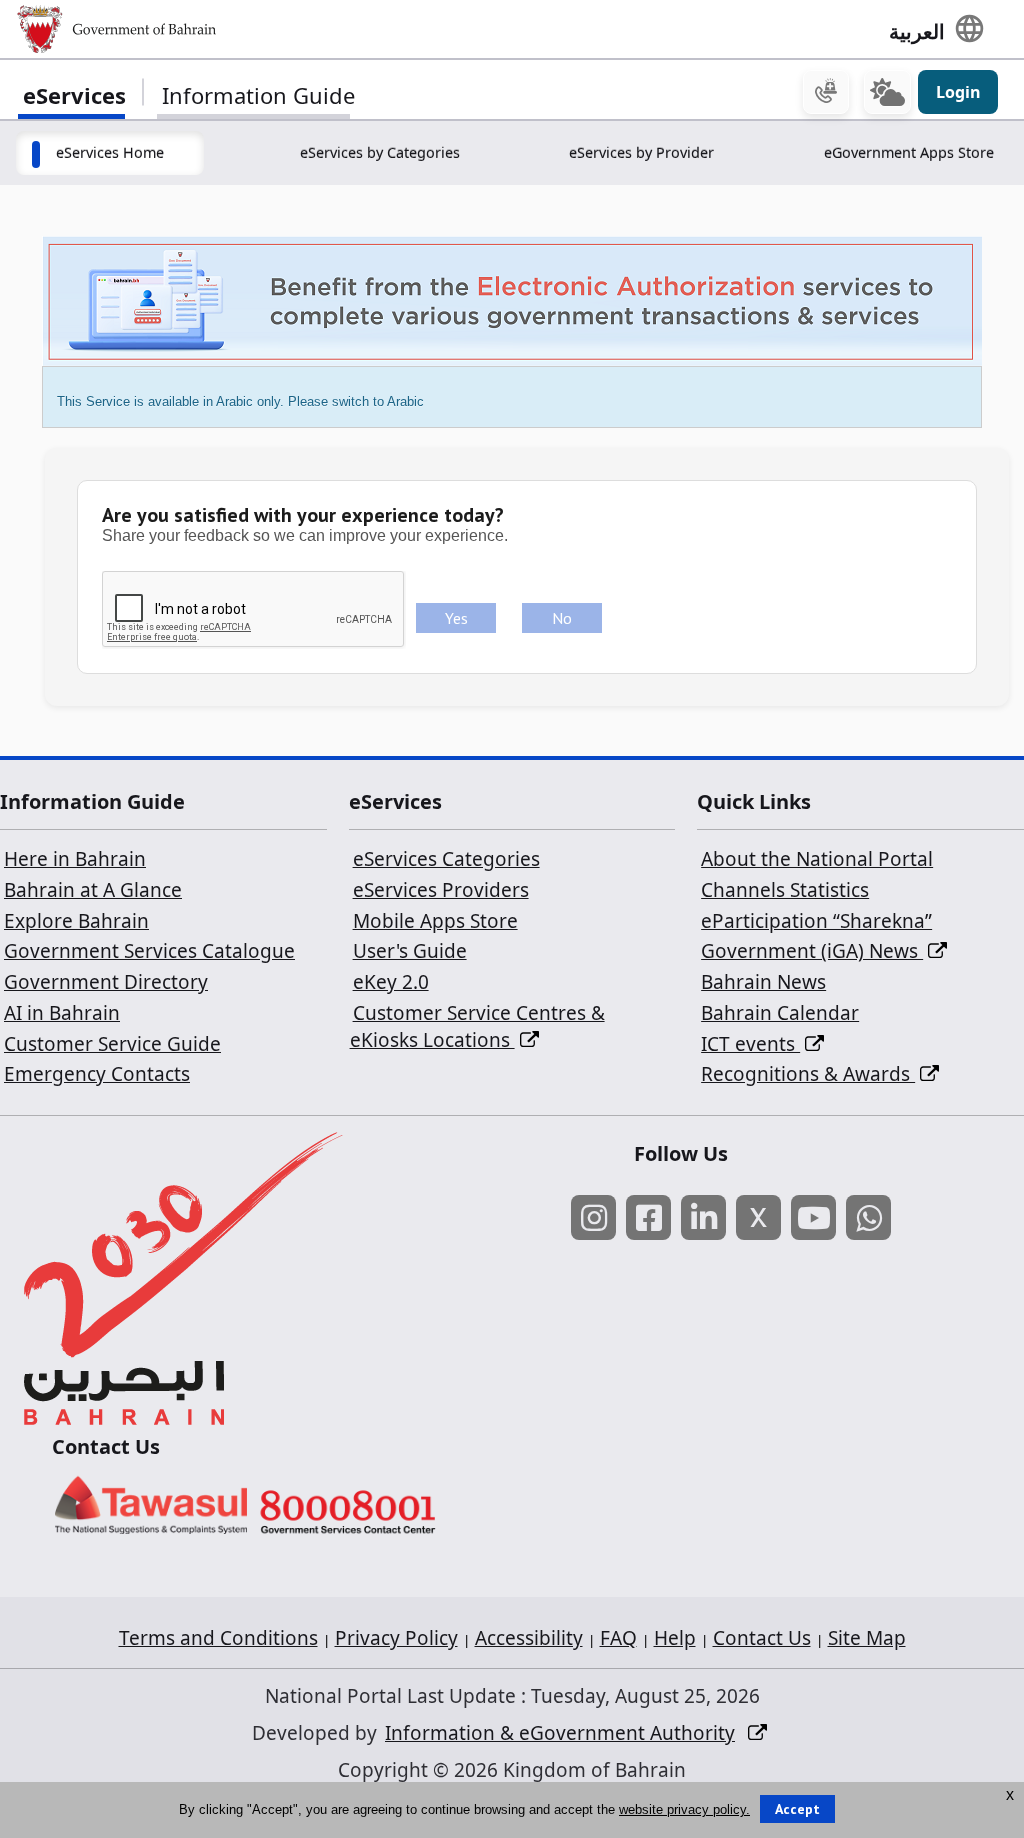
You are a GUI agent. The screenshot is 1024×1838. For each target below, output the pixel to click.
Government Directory (106, 982)
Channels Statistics (785, 890)
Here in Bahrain (75, 859)
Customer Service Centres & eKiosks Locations (477, 1027)
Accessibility (529, 1638)
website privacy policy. (684, 1809)
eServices (74, 95)
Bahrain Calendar (780, 1013)
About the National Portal (817, 859)
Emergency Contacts (97, 1074)
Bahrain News (763, 982)
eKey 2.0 (391, 982)
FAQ (618, 1638)
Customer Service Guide (112, 1044)
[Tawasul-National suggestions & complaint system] (151, 1504)
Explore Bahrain (76, 921)
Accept (797, 1809)
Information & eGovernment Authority (560, 1733)
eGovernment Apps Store (909, 152)
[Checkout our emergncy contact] (826, 92)
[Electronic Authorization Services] (512, 299)
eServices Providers (441, 890)
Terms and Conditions (218, 1638)
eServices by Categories (380, 152)
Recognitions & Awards (808, 1074)
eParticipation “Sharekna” (816, 921)
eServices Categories (446, 859)
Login (958, 92)
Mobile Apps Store (435, 921)
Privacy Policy (396, 1638)
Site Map (867, 1638)
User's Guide (410, 951)
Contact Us (762, 1638)
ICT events (750, 1044)
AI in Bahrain (62, 1013)
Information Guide (258, 95)
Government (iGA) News (812, 951)
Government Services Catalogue (149, 951)
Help (675, 1638)
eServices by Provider (641, 152)
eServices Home (110, 152)
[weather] (887, 92)
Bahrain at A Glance (93, 890)
